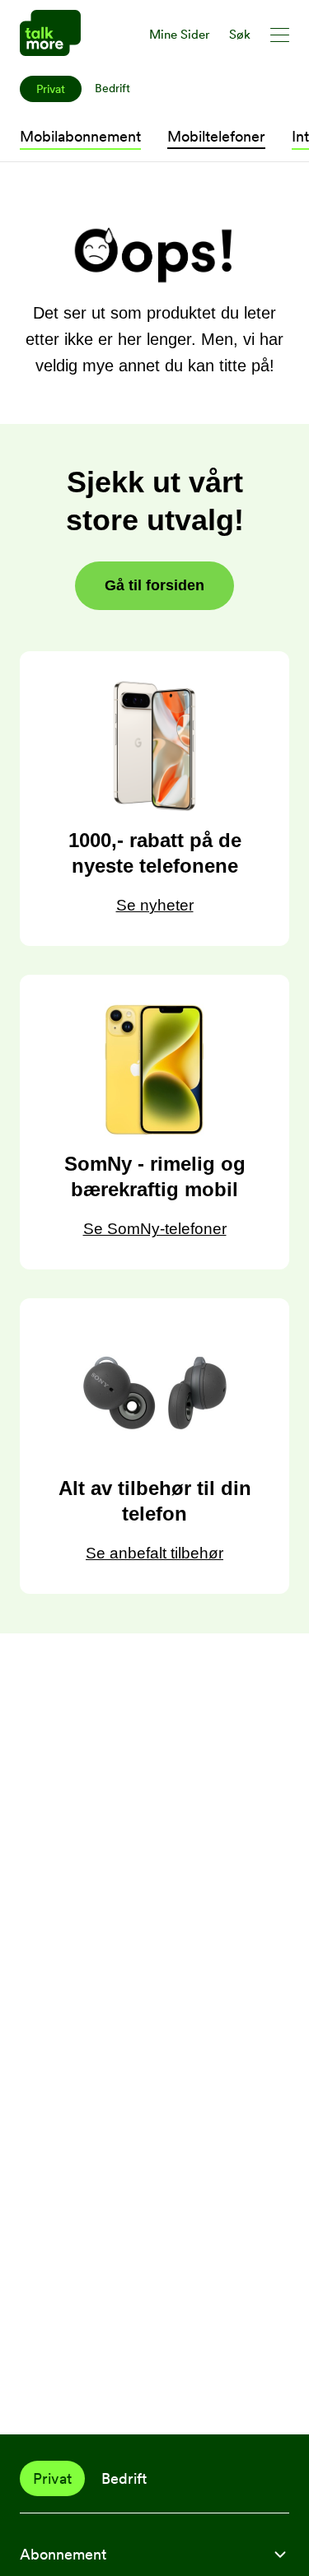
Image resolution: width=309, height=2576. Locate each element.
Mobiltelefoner (216, 136)
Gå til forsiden (154, 585)
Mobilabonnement (80, 136)
